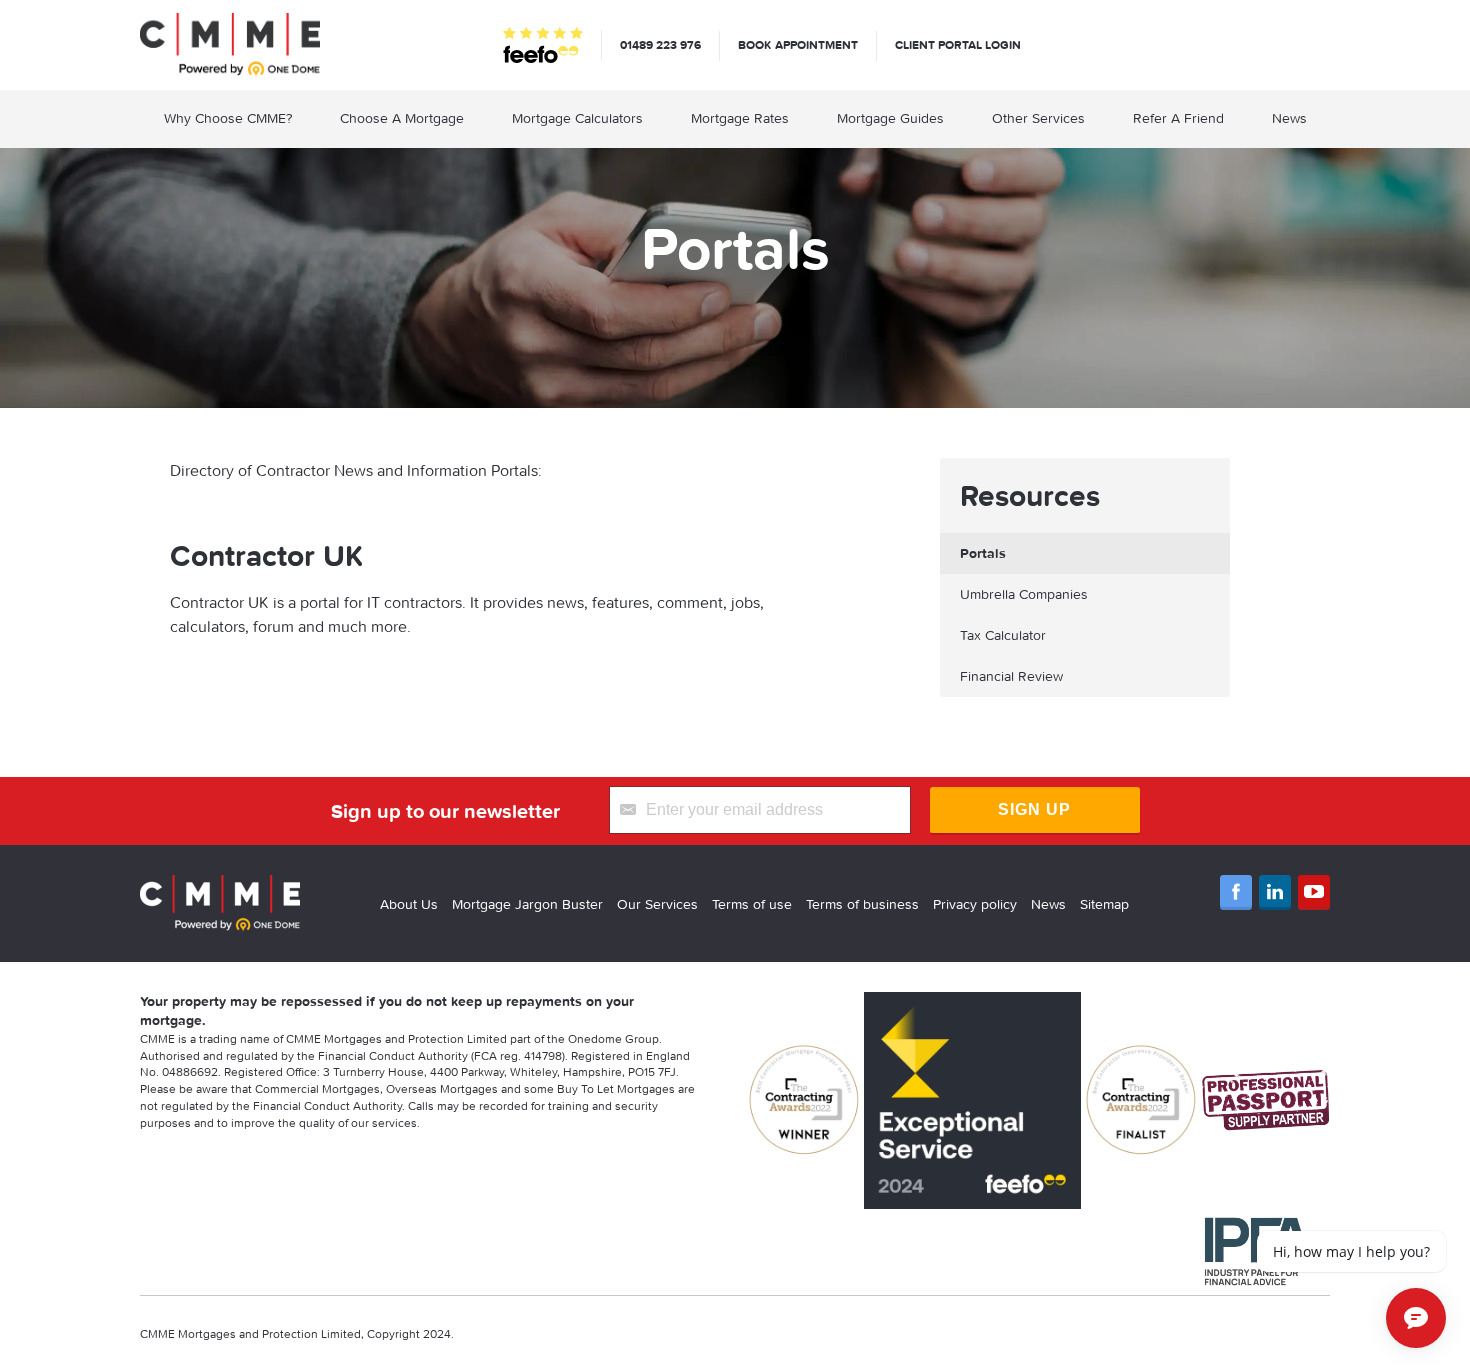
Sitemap (1104, 904)
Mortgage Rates (740, 118)
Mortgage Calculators (577, 118)
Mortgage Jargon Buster (527, 904)
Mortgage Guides (890, 118)
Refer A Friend (1178, 118)
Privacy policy (975, 904)
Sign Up (1034, 809)
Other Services (1038, 118)
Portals (983, 553)
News (1289, 118)
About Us (409, 904)
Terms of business (862, 904)
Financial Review (1011, 676)
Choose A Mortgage (402, 118)
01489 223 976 (660, 44)
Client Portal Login (958, 44)
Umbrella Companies (1024, 594)
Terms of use (752, 904)
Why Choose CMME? (228, 118)
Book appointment (798, 44)
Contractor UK (267, 555)
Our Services (657, 904)
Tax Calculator (1003, 635)
